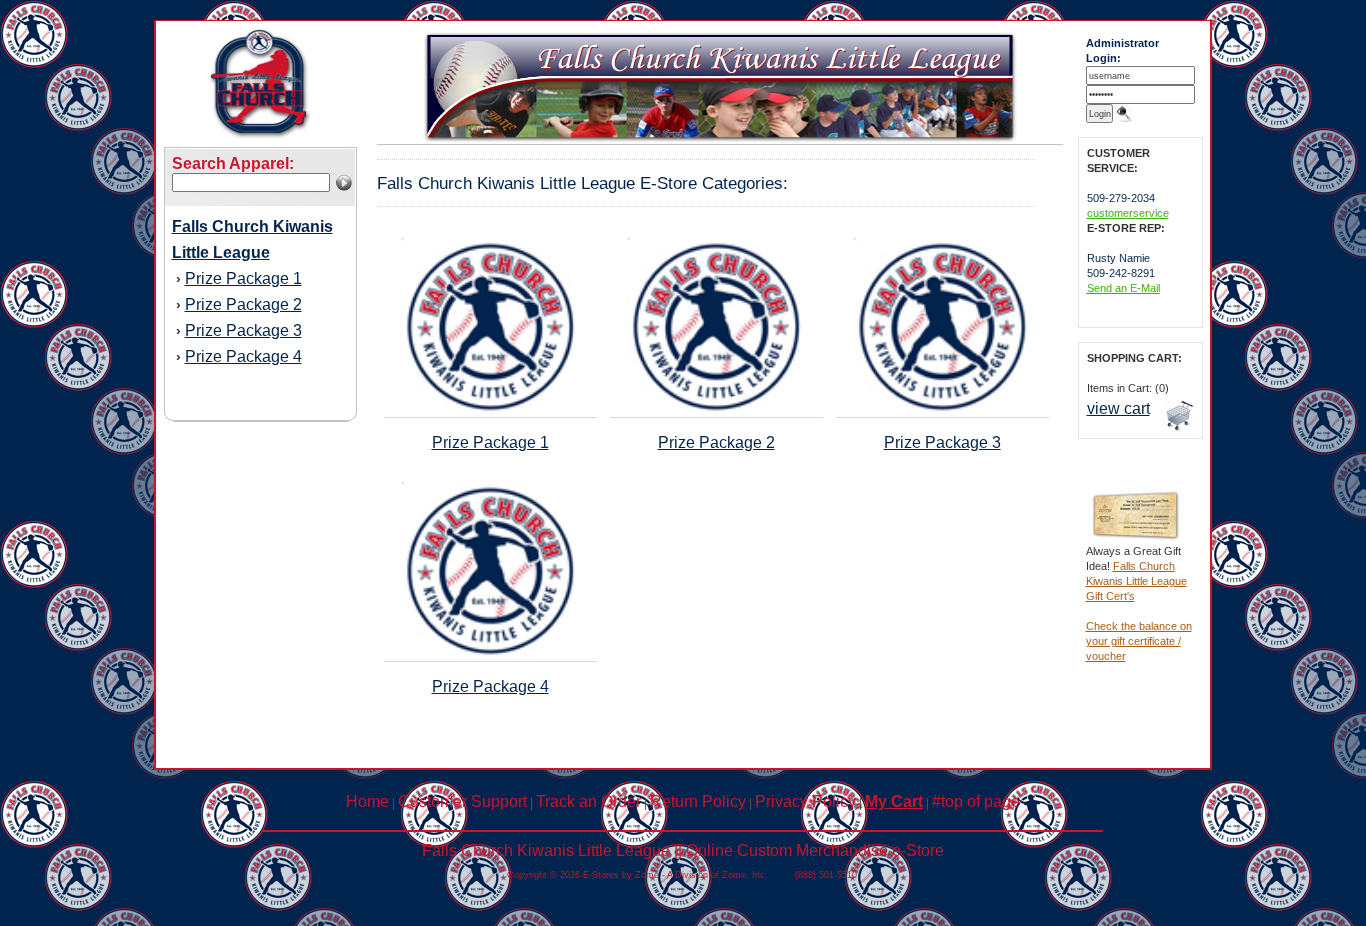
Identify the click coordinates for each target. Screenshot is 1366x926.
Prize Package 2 (243, 304)
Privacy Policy (805, 801)
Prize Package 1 (243, 278)
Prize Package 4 (243, 356)
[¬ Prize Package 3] (942, 412)
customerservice (1128, 213)
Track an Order (588, 801)
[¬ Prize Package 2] (716, 412)
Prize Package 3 (243, 330)
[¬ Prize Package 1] (490, 412)
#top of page (976, 801)
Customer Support (462, 801)
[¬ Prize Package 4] (490, 656)
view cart (1118, 408)
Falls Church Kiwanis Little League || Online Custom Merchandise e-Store (683, 850)
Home (367, 801)
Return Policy (698, 801)
